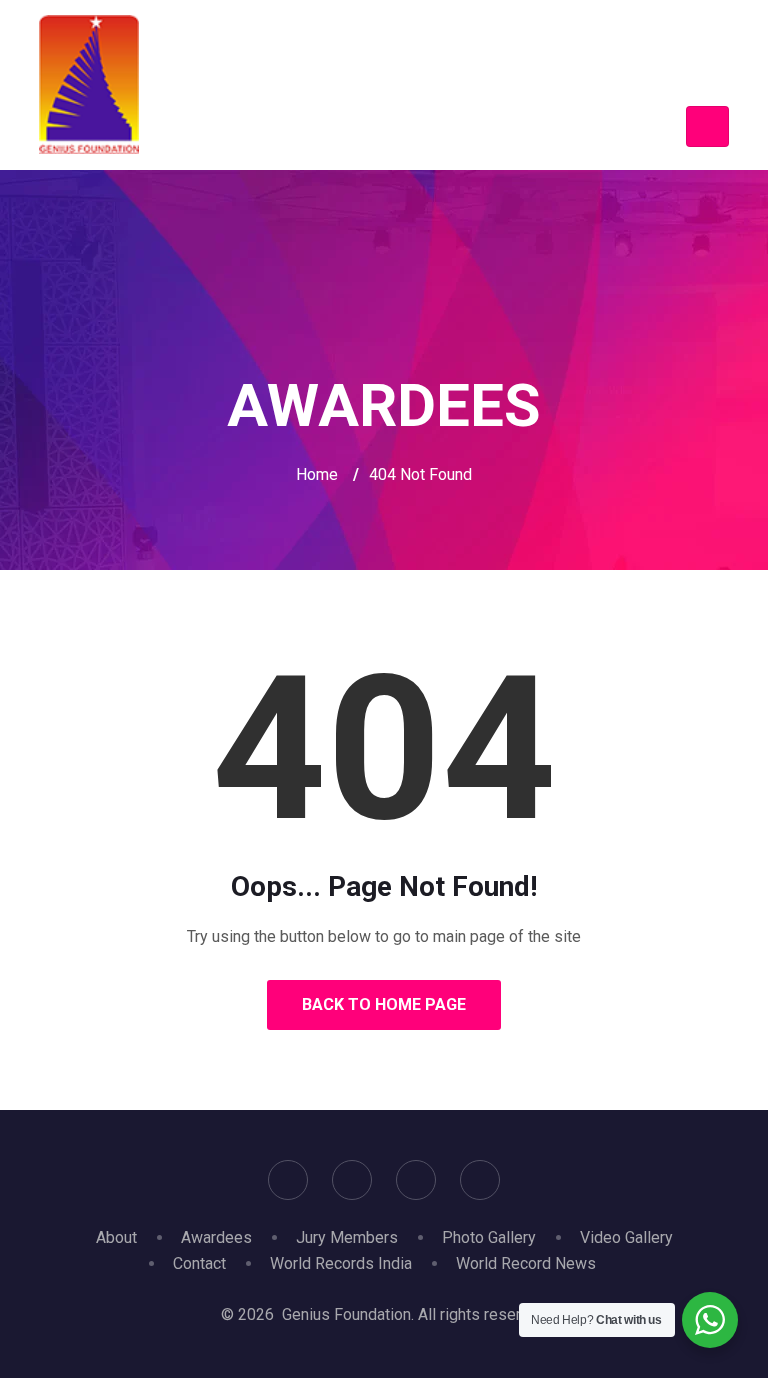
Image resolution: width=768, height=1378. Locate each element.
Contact (199, 1263)
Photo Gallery (489, 1237)
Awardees (216, 1237)
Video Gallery (626, 1237)
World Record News (526, 1263)
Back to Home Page (384, 1004)
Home (317, 474)
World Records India (341, 1263)
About (116, 1237)
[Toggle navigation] (707, 126)
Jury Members (347, 1237)
